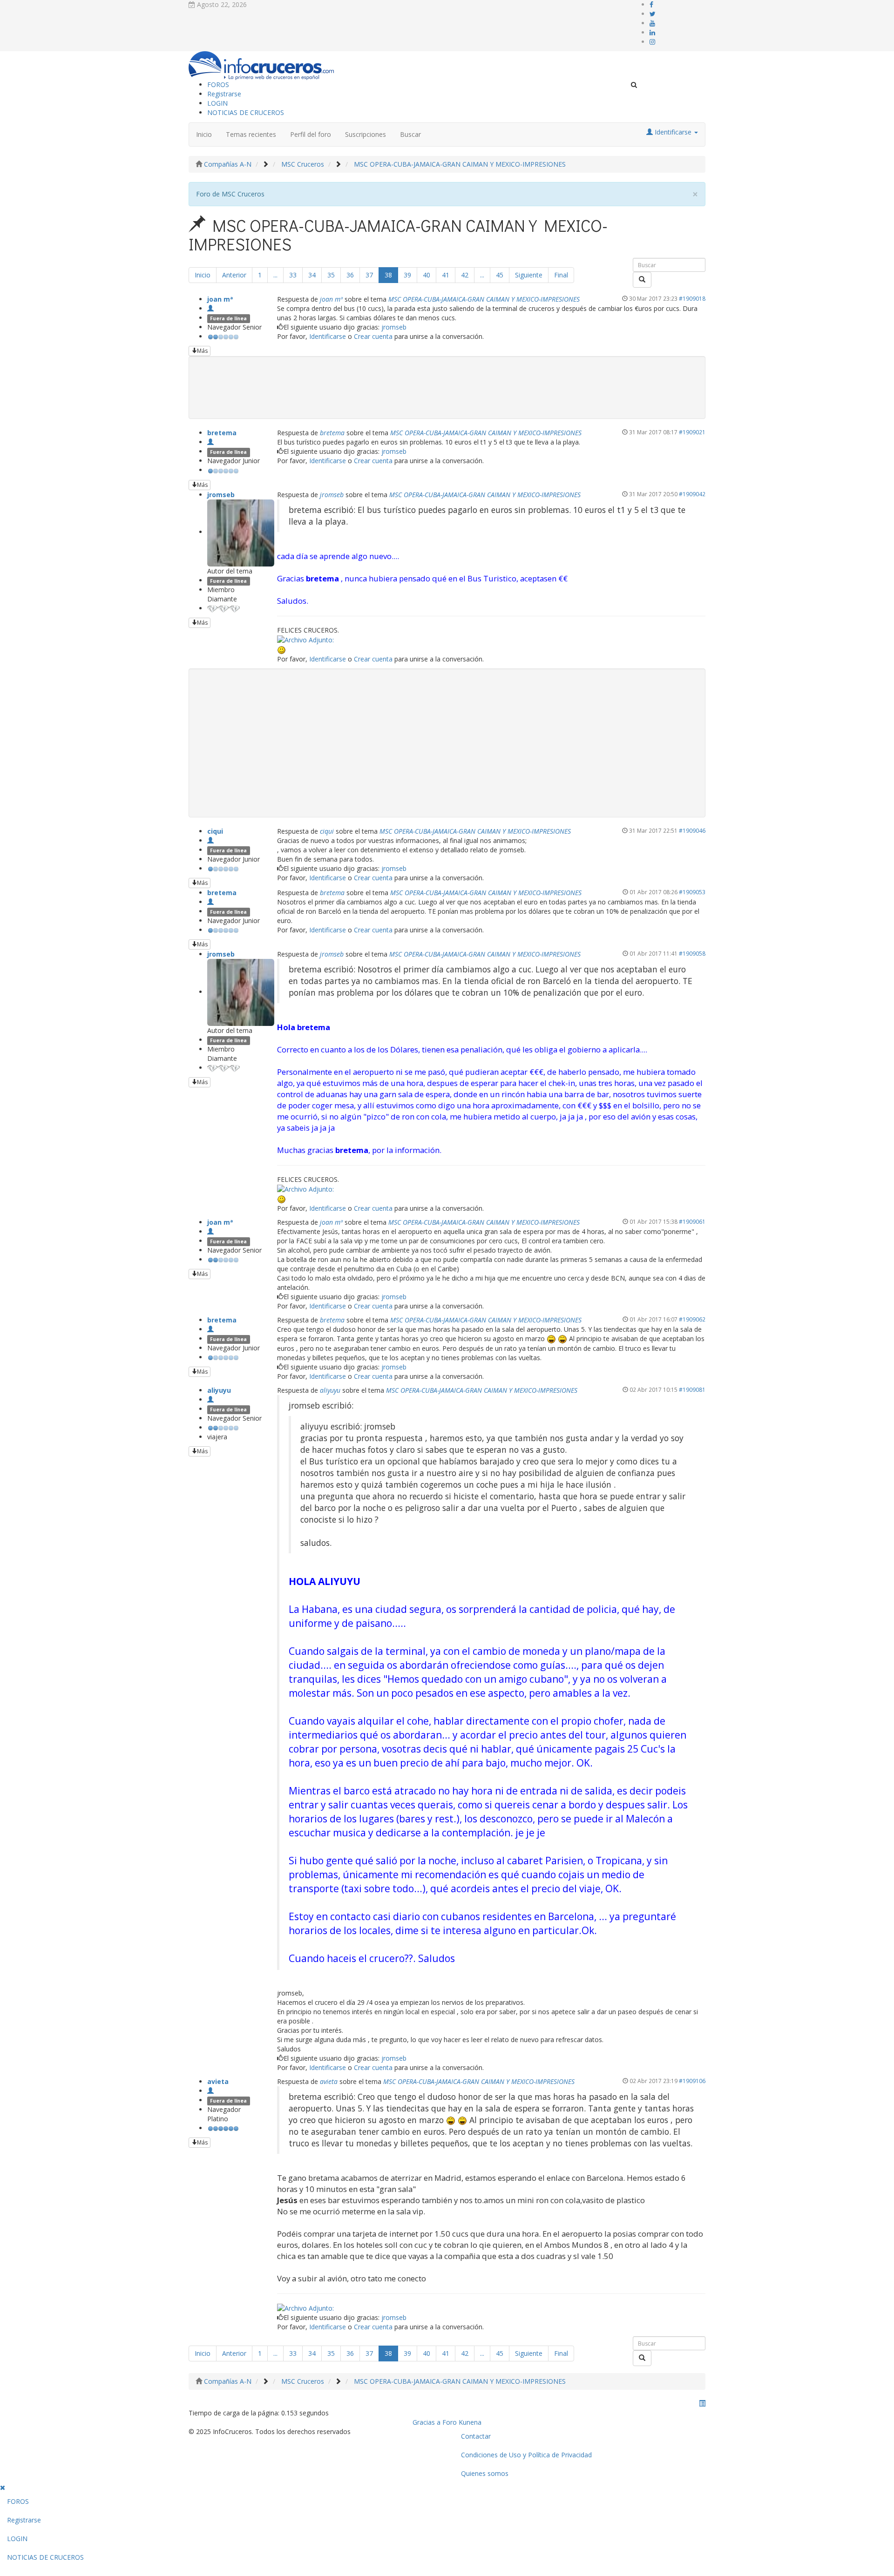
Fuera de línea (228, 318)
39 (407, 275)
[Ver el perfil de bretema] (210, 442)
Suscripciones (366, 134)
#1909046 (692, 830)
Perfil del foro (311, 134)
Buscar (410, 134)
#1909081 (692, 1389)
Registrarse (224, 94)
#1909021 (692, 432)
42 (465, 275)
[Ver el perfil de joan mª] (210, 308)
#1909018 (692, 298)
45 (500, 275)
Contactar (476, 2436)
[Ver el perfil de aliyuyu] (210, 1399)
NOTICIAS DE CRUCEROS (246, 112)
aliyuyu (219, 1390)
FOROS (218, 84)
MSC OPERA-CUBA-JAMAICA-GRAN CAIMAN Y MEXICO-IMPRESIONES (484, 299)
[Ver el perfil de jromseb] (241, 532)
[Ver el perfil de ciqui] (210, 840)
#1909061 (692, 1221)
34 (312, 275)
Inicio (204, 134)
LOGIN (217, 103)
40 (427, 275)
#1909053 (692, 892)
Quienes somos (485, 2473)
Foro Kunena (462, 2422)
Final (561, 275)
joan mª (220, 299)
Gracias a (427, 2422)
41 (446, 275)
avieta (218, 2081)
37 (369, 275)
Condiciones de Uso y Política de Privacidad (526, 2455)
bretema (222, 433)
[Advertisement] (447, 743)
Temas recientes (251, 134)
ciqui (215, 831)
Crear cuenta (373, 336)
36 (350, 275)
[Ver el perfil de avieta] (210, 2091)
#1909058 (692, 953)
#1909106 (692, 2081)
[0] (305, 639)
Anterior (234, 275)
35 (331, 275)
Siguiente (529, 275)
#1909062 (692, 1319)
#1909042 (692, 494)
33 (293, 275)
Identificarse (328, 336)
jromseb (394, 327)
